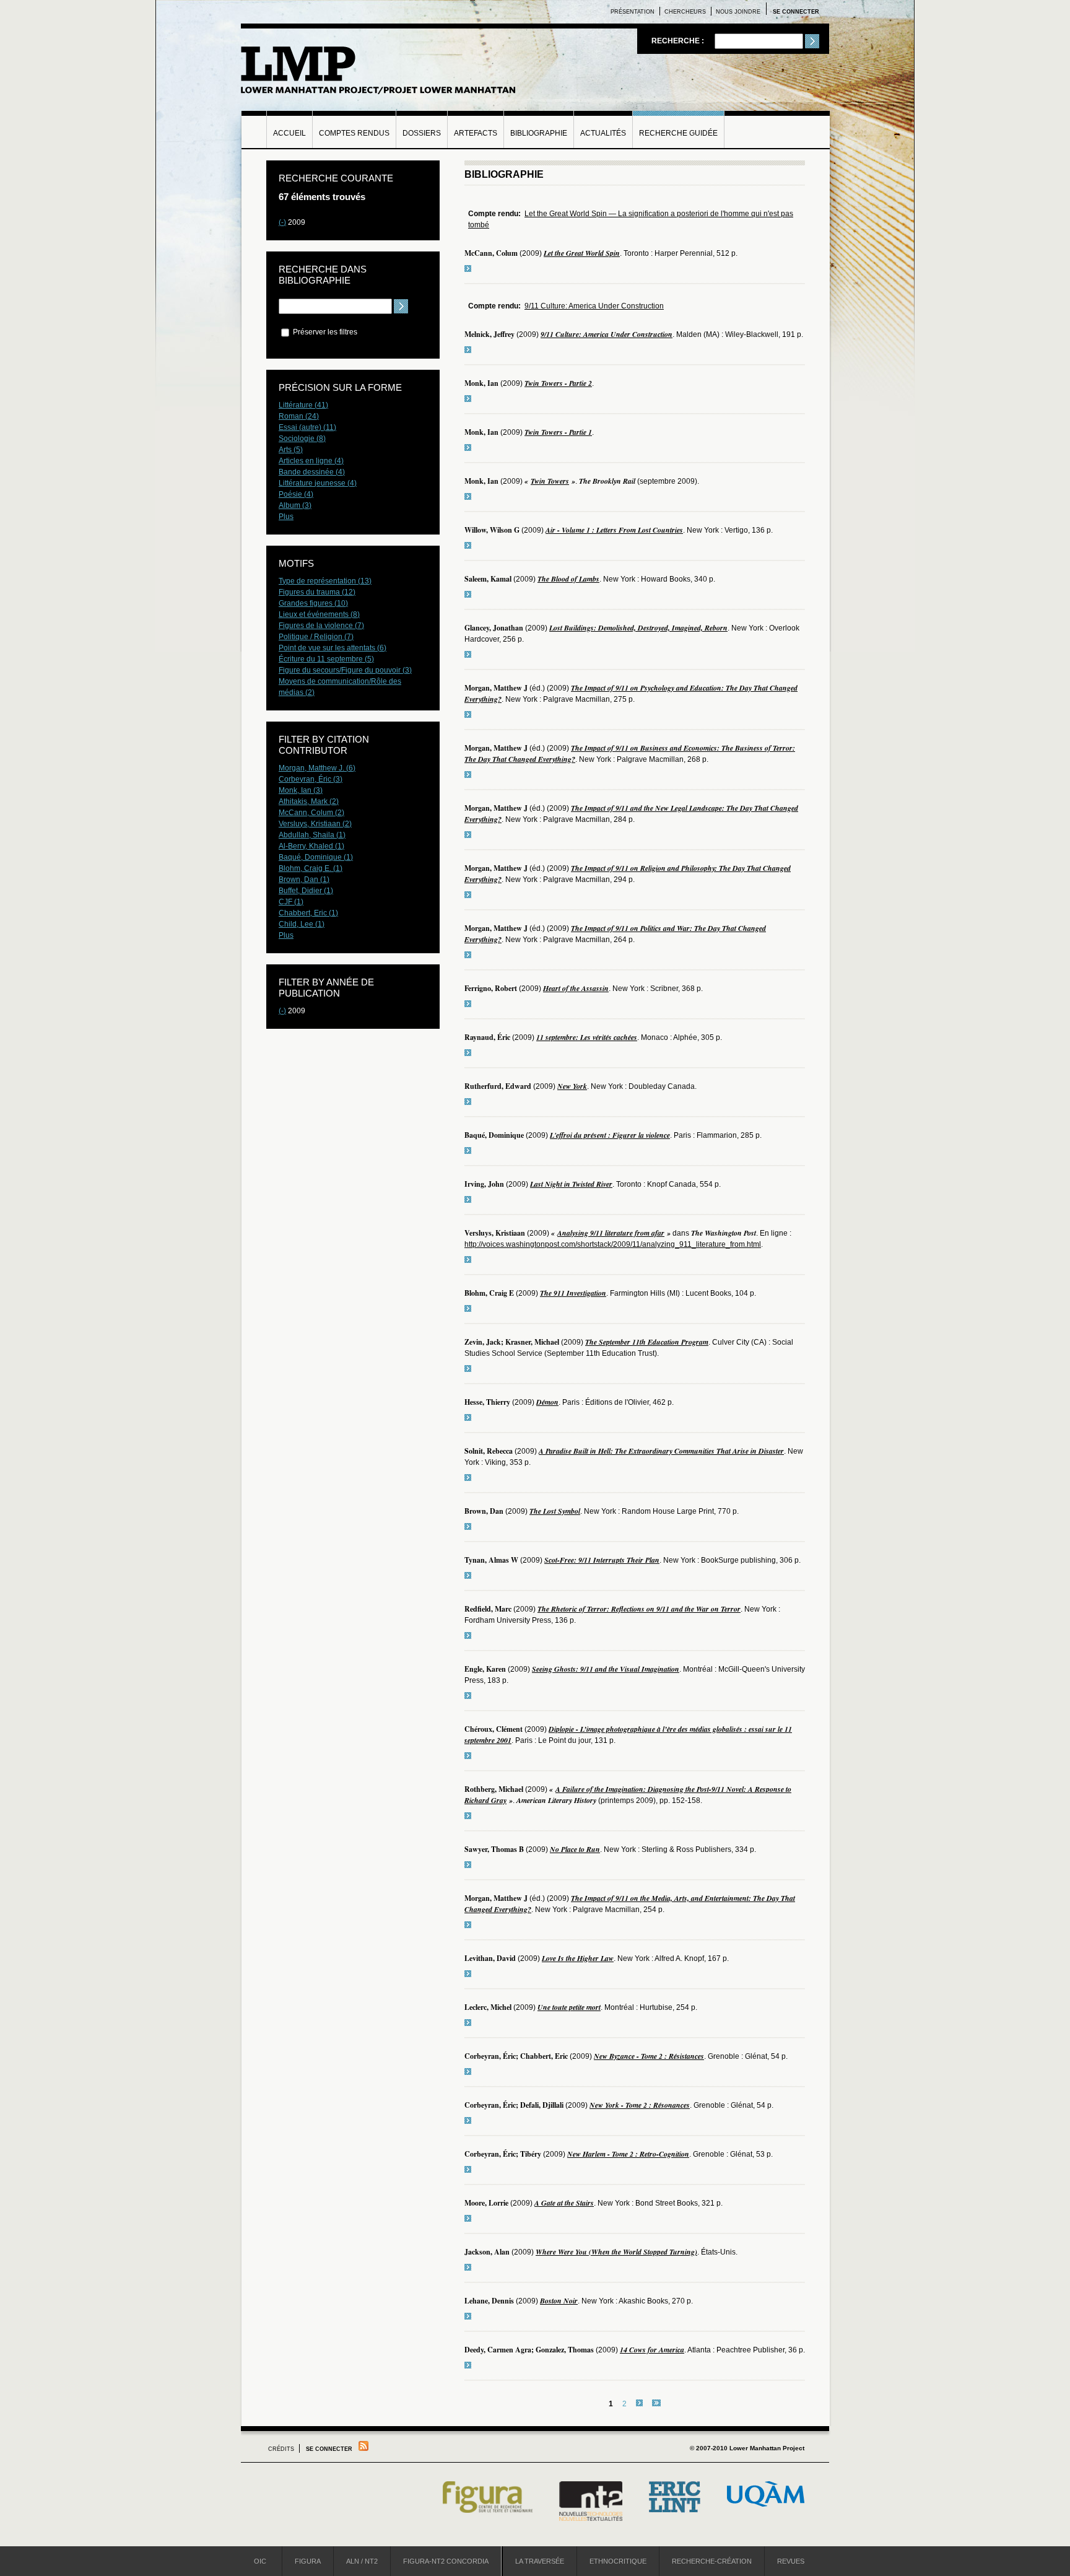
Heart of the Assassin (576, 988)
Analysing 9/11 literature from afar (611, 1233)
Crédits (281, 2449)
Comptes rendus (354, 133)
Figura (308, 2561)
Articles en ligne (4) (311, 461)
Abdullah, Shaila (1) (312, 835)
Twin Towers (550, 481)
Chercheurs (685, 12)
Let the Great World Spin (582, 253)
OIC (260, 2561)
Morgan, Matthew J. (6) (317, 768)
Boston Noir (559, 2301)
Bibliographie (539, 133)
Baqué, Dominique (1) (316, 857)
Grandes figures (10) (313, 603)
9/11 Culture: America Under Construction (594, 306)
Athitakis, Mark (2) (309, 801)
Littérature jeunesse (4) (318, 483)
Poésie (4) (296, 494)
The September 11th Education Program (647, 1342)
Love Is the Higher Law (578, 1958)
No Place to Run (575, 1849)
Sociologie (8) (302, 439)
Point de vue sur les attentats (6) (333, 648)
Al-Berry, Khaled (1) (311, 846)
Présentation (633, 12)
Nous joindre (738, 12)
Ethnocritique (618, 2561)
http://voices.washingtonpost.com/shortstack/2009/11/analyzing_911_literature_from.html (613, 1244)
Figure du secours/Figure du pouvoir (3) (345, 670)
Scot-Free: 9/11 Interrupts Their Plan (602, 1560)
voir (468, 269)
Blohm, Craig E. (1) (311, 868)
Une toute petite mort (569, 2007)
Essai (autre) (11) (307, 427)
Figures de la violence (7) (321, 626)
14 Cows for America (652, 2350)
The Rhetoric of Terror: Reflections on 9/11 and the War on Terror (639, 1609)
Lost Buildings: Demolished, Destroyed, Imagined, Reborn (638, 628)
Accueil (289, 133)
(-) (282, 222)
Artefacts (476, 133)
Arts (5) (291, 450)
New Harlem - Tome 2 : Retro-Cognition (628, 2154)
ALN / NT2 (362, 2561)
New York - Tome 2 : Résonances (640, 2105)
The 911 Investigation (573, 1293)
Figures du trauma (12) (317, 592)
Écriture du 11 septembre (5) (326, 659)
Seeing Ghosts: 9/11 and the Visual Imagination (606, 1669)
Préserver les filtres (324, 332)
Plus (286, 517)
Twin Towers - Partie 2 (558, 383)
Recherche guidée (678, 133)
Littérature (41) (303, 405)
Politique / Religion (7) (316, 637)
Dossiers (422, 133)
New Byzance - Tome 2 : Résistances (649, 2056)
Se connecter (796, 12)
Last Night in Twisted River (571, 1184)
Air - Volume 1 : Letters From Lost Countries (614, 530)
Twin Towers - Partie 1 (558, 432)
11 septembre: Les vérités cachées (587, 1037)
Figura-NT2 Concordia (446, 2561)
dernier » (656, 2403)
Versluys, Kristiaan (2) (315, 824)
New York (572, 1086)
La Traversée (540, 2561)
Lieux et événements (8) (319, 614)
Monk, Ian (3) (301, 790)
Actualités (603, 133)
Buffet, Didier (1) (306, 891)
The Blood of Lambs (568, 579)
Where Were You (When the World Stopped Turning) (616, 2252)
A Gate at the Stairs (564, 2203)
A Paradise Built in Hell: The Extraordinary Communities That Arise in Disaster (661, 1451)
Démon (547, 1402)
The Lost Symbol (555, 1511)
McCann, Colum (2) (311, 813)
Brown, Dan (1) (304, 880)
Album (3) (295, 505)
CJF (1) (291, 902)
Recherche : (679, 41)
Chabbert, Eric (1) (308, 913)
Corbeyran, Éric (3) (311, 779)
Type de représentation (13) (325, 581)
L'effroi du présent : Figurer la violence (610, 1135)
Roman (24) (299, 416)
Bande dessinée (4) (312, 472)
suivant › (639, 2403)
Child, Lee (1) (302, 924)
